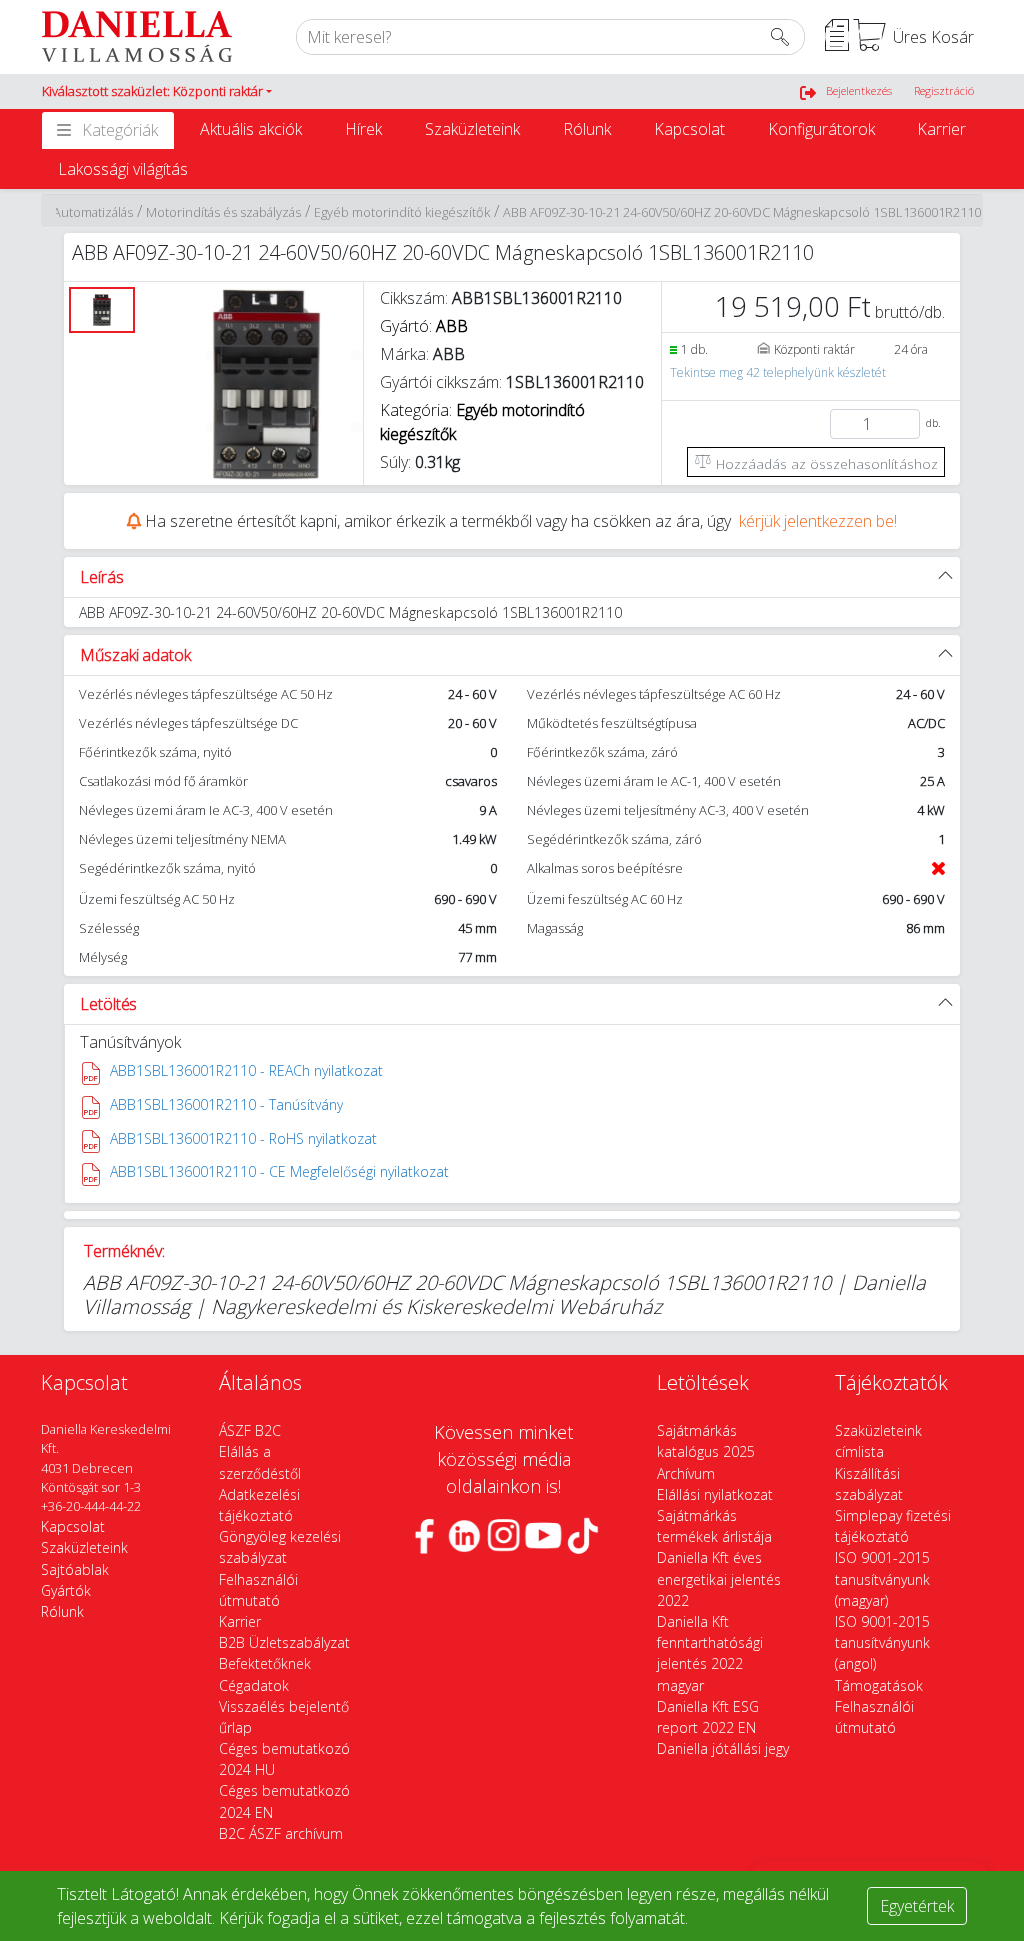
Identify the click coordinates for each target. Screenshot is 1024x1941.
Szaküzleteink (472, 129)
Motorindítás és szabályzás (223, 212)
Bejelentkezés (859, 90)
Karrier (941, 129)
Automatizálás (93, 212)
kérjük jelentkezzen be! (818, 521)
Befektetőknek (265, 1663)
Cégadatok (254, 1685)
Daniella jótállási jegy (723, 1748)
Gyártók (66, 1590)
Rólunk (587, 129)
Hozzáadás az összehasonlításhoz (825, 463)
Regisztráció (944, 90)
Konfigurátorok (821, 129)
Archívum (686, 1473)
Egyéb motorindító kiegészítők (402, 212)
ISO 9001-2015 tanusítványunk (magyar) (882, 1578)
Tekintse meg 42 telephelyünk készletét (778, 372)
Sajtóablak (75, 1569)
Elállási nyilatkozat (715, 1494)
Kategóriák (120, 130)
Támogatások (879, 1685)
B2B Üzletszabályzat (284, 1642)
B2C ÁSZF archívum (281, 1833)
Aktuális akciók (251, 129)
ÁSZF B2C (250, 1430)
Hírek (363, 129)
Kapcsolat (689, 129)
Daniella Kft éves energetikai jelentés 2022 (719, 1578)
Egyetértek (917, 1906)
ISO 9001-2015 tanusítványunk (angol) (882, 1642)
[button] (157, 92)
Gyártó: (424, 326)
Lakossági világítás (123, 169)
